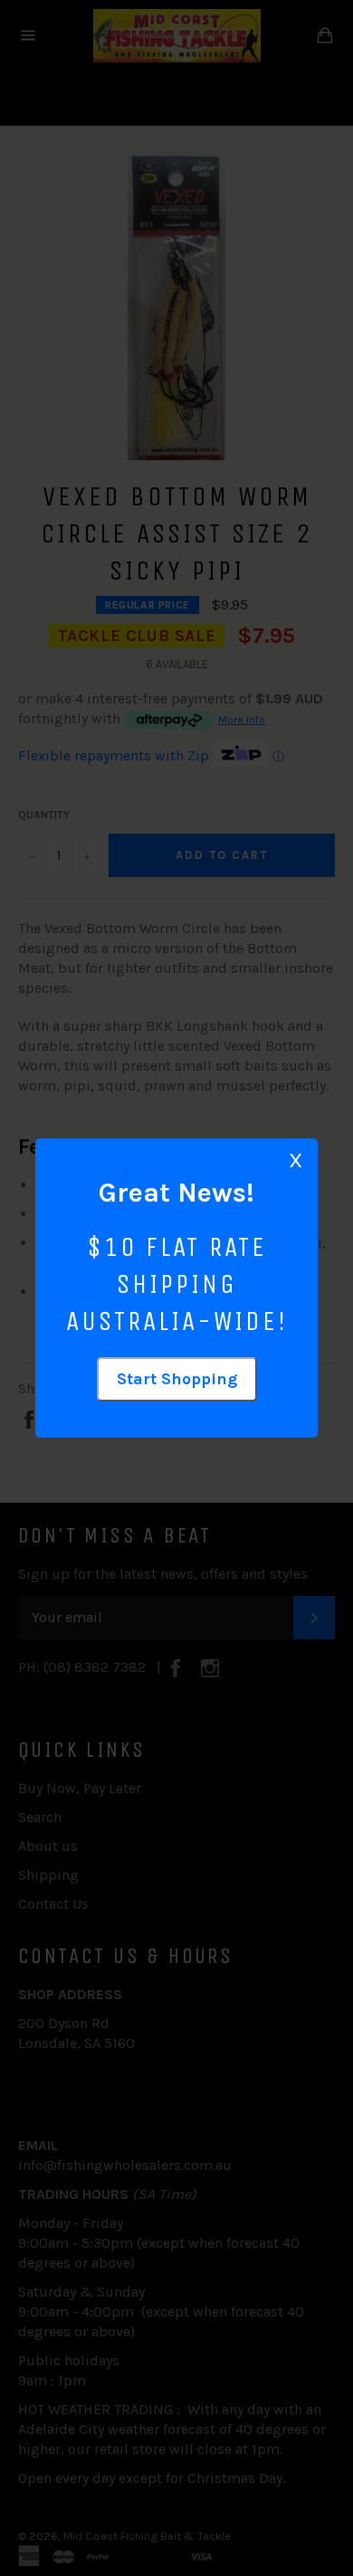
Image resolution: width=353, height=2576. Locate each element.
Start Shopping (177, 1379)
